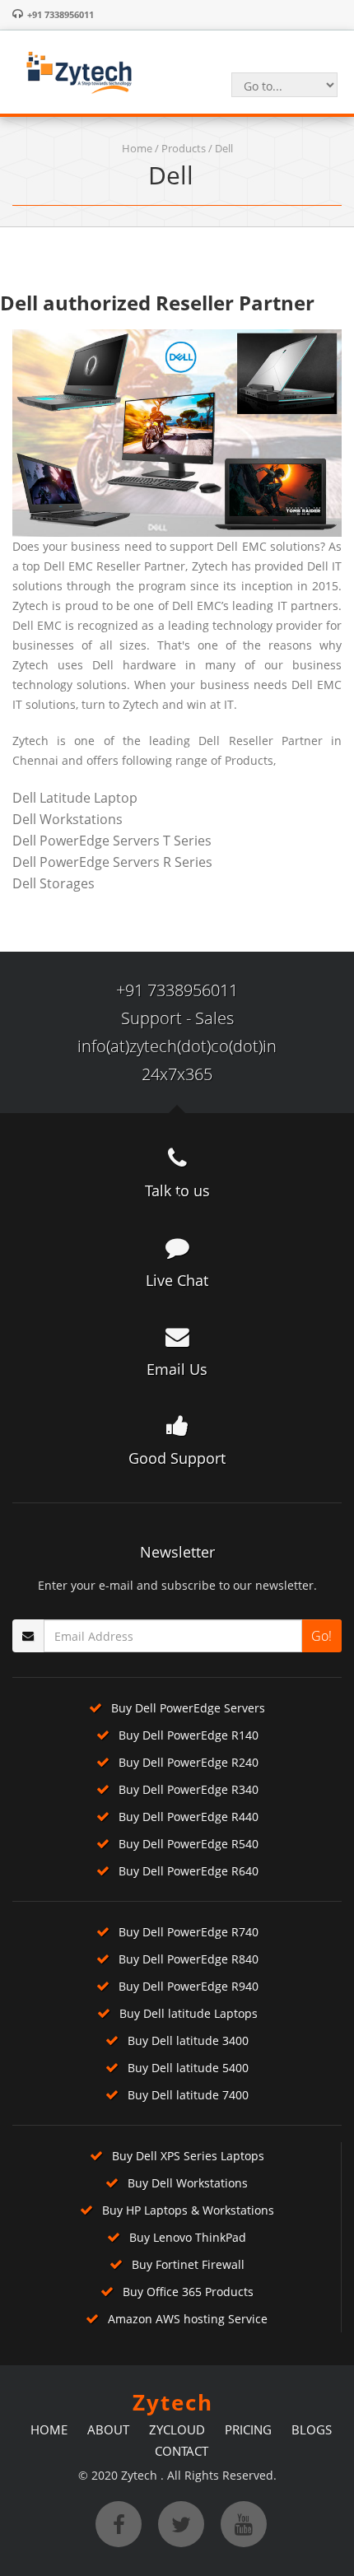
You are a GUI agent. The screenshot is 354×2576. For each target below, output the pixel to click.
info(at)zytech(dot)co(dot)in (177, 1046)
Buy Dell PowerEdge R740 (189, 1932)
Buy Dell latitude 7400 (188, 2095)
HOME (49, 2429)
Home (137, 148)
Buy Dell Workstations (188, 2183)
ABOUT (108, 2429)
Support (151, 1018)
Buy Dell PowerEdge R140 (189, 1735)
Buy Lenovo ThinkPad (188, 2237)
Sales (214, 1018)
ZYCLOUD (177, 2429)
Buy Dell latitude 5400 (188, 2068)
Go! (321, 1636)
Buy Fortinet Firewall (188, 2264)
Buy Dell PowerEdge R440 (189, 1817)
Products (184, 148)
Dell (224, 148)
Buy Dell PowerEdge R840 (189, 1959)
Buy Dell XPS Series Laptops (188, 2156)
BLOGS (312, 2429)
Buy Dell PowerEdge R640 (189, 1871)
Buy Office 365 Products (188, 2292)
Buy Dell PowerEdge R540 (189, 1844)
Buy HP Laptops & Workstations (188, 2210)
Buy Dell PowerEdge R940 (189, 1986)
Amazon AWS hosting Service (188, 2319)
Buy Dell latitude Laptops (189, 2013)
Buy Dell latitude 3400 (188, 2040)
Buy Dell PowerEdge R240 (189, 1762)
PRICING (248, 2429)
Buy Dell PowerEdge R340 (189, 1789)
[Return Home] (78, 71)
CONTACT (182, 2451)
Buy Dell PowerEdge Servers (188, 1708)
